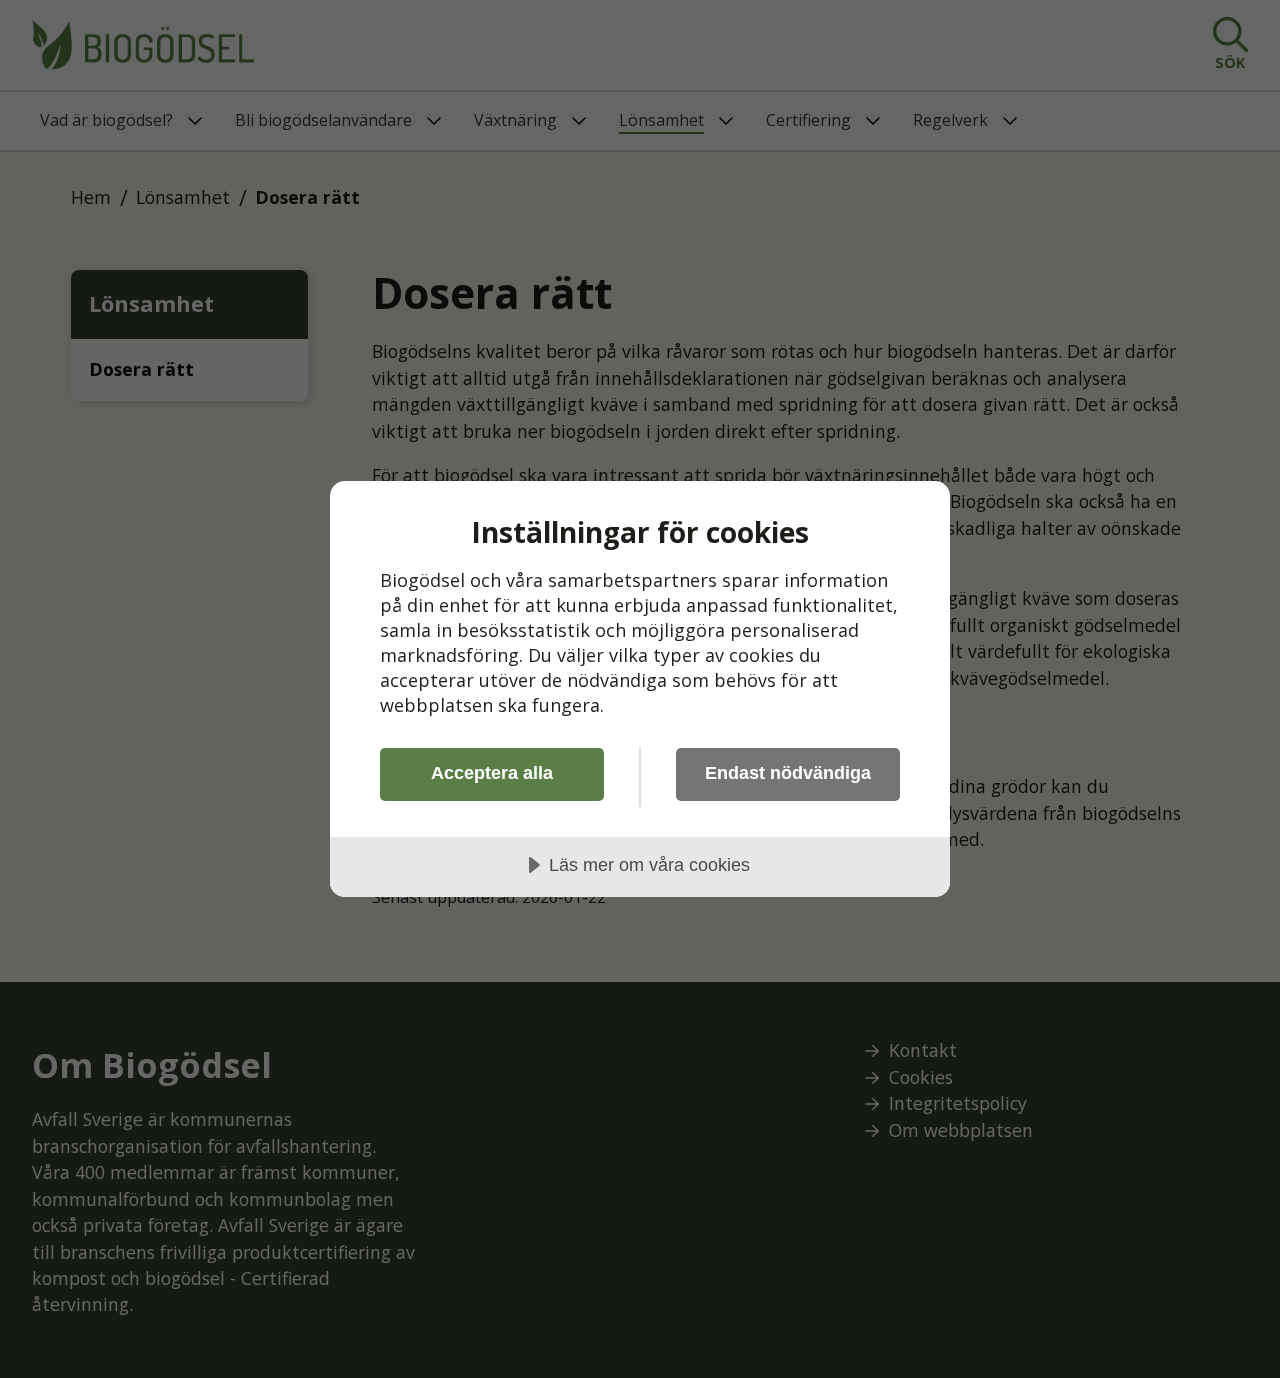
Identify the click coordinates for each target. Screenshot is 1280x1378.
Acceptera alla (492, 773)
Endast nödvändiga (788, 773)
